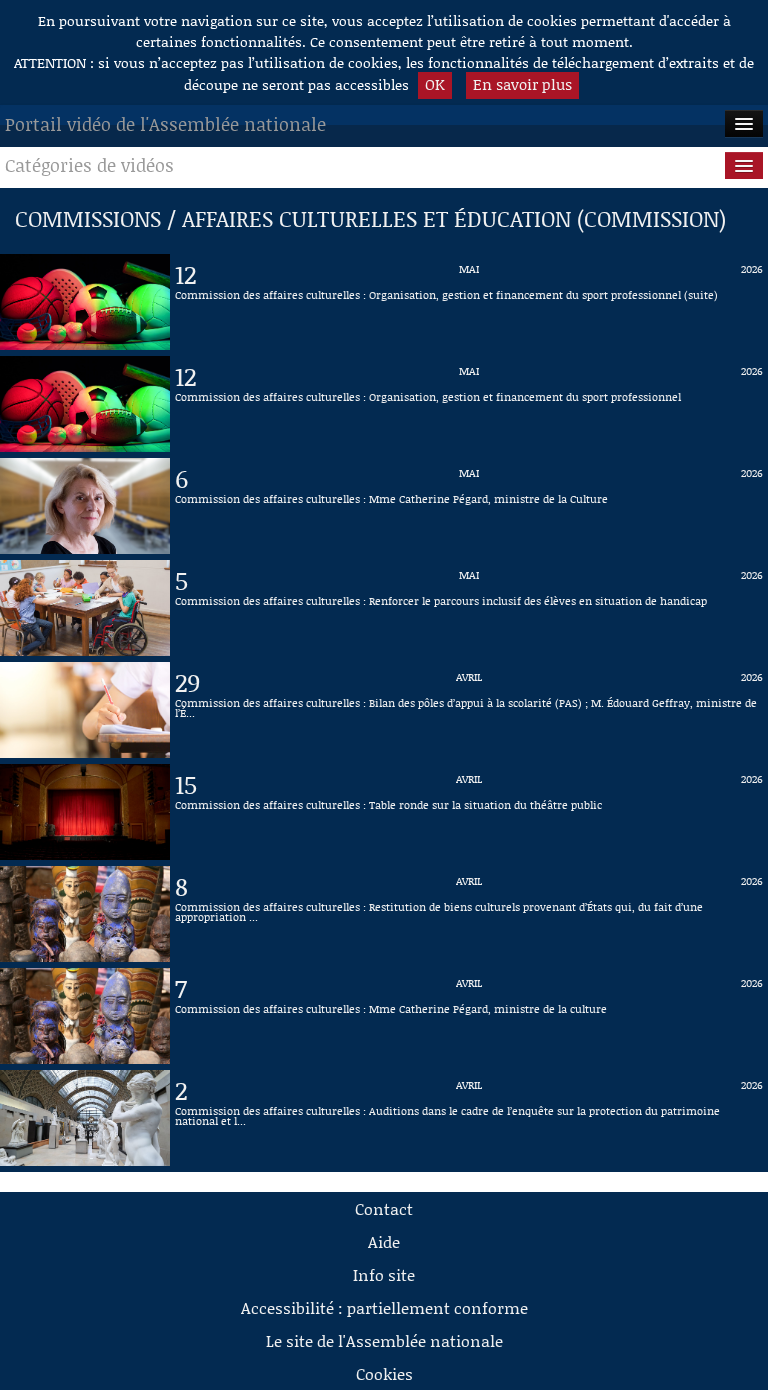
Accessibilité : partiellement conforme (384, 1307)
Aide (384, 1241)
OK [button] (435, 84)
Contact (384, 1208)
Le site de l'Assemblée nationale (384, 1340)
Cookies (384, 1373)
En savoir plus (522, 84)
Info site (384, 1274)
